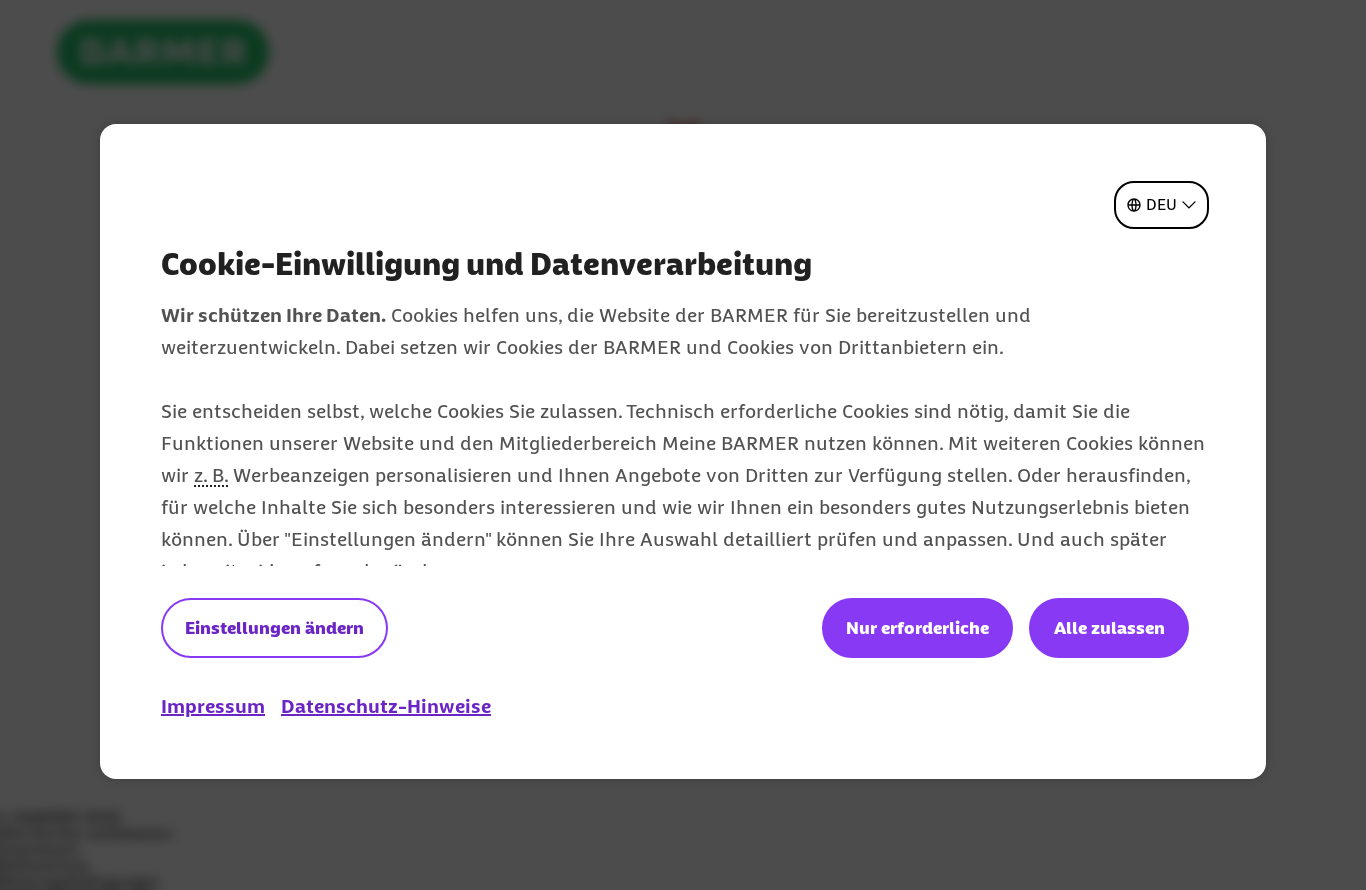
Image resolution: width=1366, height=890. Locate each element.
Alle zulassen (1109, 628)
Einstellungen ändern (274, 628)
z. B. (211, 475)
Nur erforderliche (917, 628)
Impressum (213, 706)
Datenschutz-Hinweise (386, 706)
